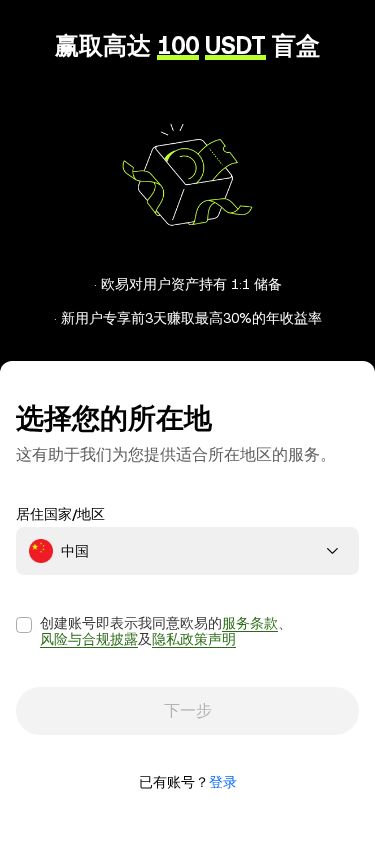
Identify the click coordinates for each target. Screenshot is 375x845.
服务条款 (250, 623)
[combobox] (187, 551)
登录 (223, 782)
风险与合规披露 (89, 639)
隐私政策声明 (194, 639)
